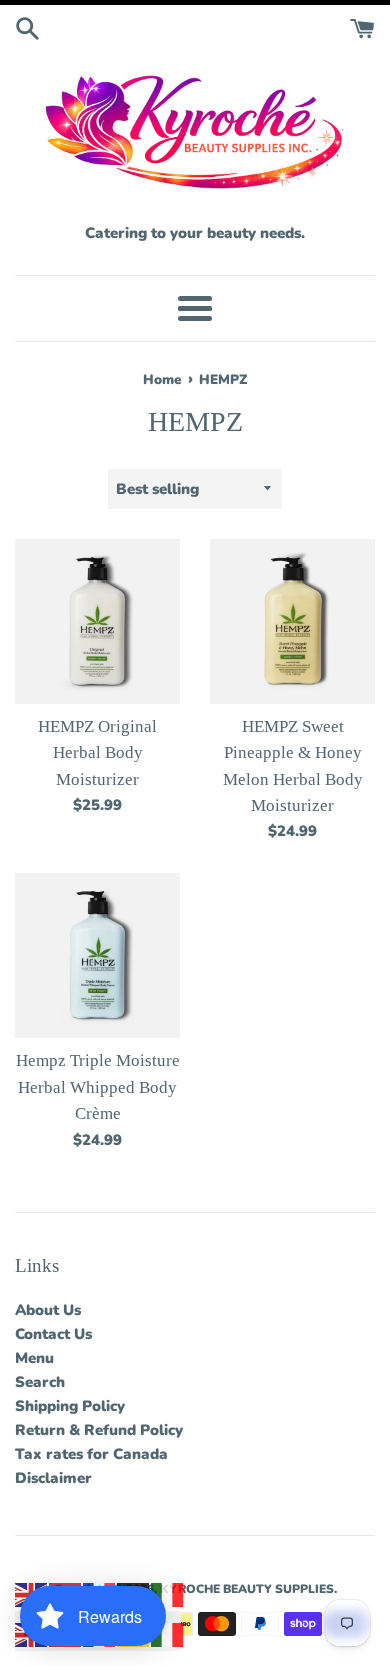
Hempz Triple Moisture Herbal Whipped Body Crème (98, 1087)
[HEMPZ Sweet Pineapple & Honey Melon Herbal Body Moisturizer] (292, 621)
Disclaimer (53, 1478)
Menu (34, 1358)
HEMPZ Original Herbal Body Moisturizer (97, 753)
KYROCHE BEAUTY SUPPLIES (247, 1589)
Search (40, 1382)
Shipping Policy (70, 1406)
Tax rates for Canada (91, 1454)
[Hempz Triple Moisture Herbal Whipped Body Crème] (97, 955)
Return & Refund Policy (99, 1430)
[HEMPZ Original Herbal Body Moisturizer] (97, 621)
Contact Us (53, 1334)
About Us (48, 1310)
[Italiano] (168, 1594)
